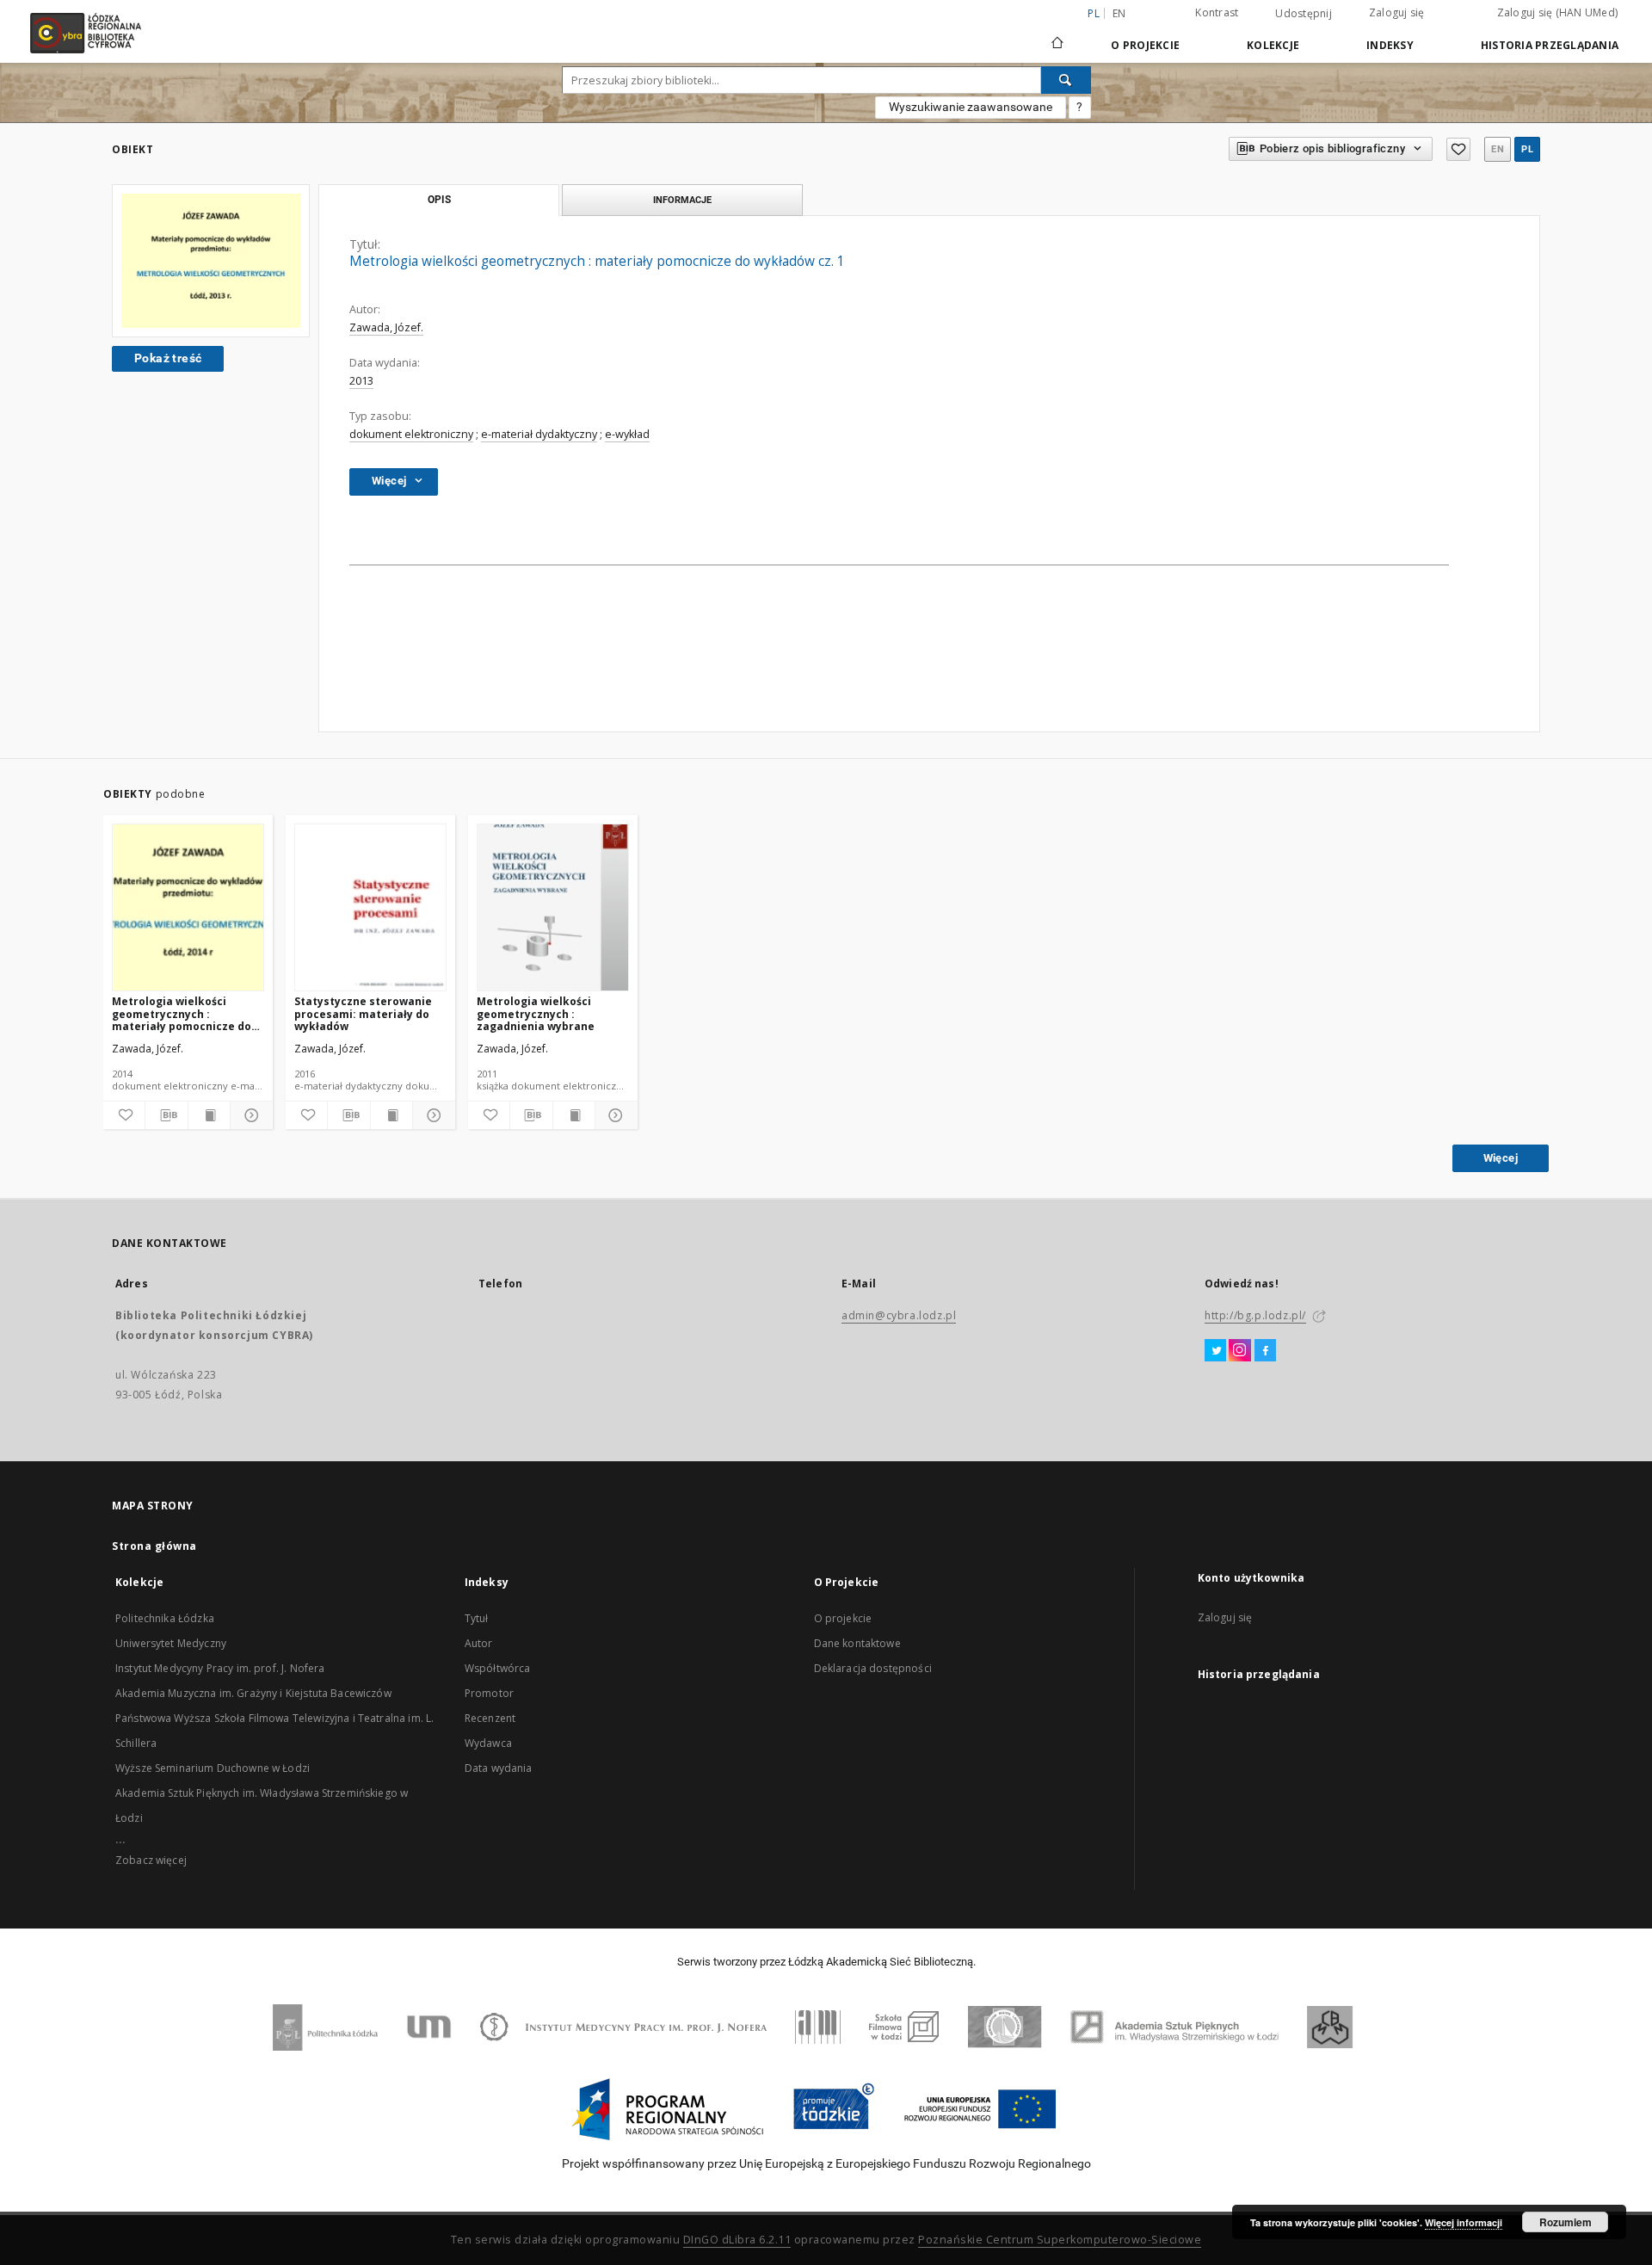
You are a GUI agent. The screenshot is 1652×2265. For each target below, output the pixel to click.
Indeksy (1390, 45)
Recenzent (490, 1718)
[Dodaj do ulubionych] (1458, 149)
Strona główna (154, 1546)
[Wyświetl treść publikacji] (209, 1115)
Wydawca (488, 1743)
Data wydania (499, 1768)
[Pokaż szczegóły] (249, 1115)
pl (1527, 149)
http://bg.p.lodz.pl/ (1255, 1315)
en (1119, 13)
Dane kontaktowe (857, 1643)
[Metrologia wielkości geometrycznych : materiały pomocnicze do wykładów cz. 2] (188, 908)
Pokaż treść (168, 358)
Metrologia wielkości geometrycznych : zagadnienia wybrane (536, 1013)
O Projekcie (1145, 45)
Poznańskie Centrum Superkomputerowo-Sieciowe (1060, 2240)
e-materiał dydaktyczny (539, 434)
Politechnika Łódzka (165, 1618)
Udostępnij (1304, 14)
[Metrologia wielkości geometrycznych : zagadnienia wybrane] (553, 908)
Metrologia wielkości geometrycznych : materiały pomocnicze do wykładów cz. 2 (182, 1013)
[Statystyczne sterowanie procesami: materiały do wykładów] (370, 908)
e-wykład (627, 434)
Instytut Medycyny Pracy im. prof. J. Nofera (220, 1668)
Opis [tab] (439, 200)
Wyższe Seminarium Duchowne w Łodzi (213, 1768)
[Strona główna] (1057, 35)
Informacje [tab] (682, 200)
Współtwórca (498, 1668)
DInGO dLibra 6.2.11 (737, 2240)
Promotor (489, 1693)
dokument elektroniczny (411, 434)
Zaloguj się (1397, 12)
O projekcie (843, 1618)
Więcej (1501, 1158)
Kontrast (1217, 12)
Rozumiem (1566, 2222)
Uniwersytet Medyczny (171, 1643)
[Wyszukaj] (1066, 80)
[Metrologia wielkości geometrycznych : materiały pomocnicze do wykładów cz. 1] (211, 261)
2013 (361, 381)
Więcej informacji (1464, 2222)
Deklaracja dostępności (873, 1668)
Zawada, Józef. (386, 327)
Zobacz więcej (151, 1860)
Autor (479, 1643)
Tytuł (477, 1618)
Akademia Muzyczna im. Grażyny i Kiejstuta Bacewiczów (253, 1693)
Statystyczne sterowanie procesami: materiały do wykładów (363, 1013)
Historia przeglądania (1550, 45)
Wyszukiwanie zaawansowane (971, 107)
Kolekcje (1273, 45)
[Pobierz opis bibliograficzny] (166, 1115)
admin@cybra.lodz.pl (899, 1315)
